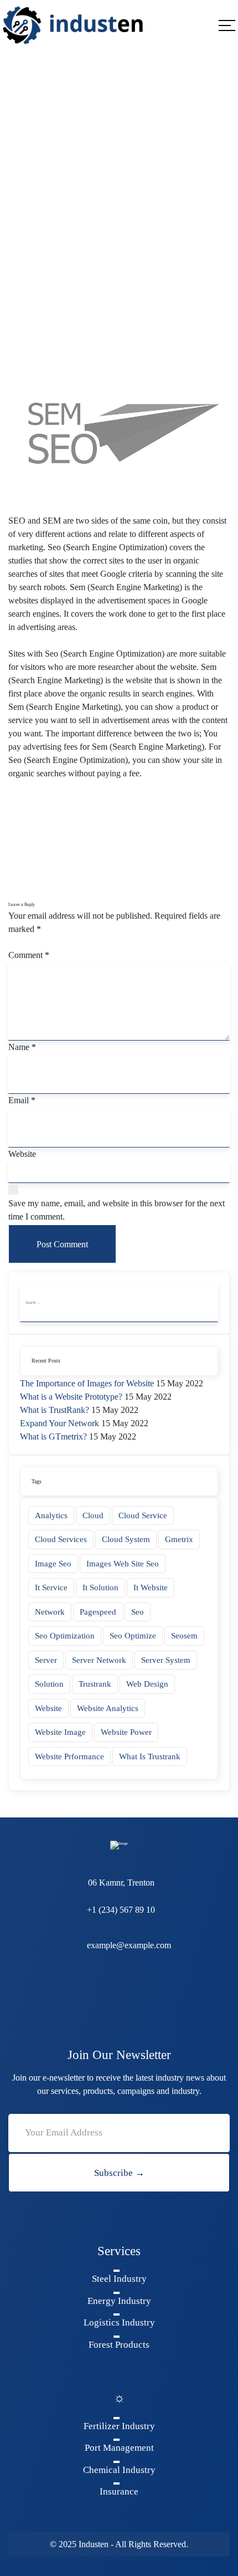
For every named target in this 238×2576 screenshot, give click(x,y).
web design (147, 1684)
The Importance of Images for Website (87, 1383)
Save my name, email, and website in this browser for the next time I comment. (117, 1210)
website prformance (69, 1756)
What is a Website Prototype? (71, 1397)
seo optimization (65, 1636)
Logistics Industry (119, 2323)
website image (60, 1732)
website (48, 1708)
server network (99, 1660)
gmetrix (179, 1539)
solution (49, 1684)
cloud (93, 1515)
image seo (53, 1564)
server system (166, 1660)
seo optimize (133, 1636)
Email (22, 1100)
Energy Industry (119, 2301)
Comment (29, 955)
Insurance (119, 2492)
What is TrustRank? (55, 1410)
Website (22, 1154)
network (50, 1612)
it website (151, 1587)
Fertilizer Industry (119, 2426)
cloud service (143, 1515)
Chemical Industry (119, 2470)
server (46, 1660)
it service (51, 1587)
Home (19, 210)
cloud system (126, 1539)
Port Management (119, 2448)
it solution (100, 1587)
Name (22, 1047)
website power (126, 1732)
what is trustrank (150, 1756)
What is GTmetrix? (53, 1436)
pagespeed (98, 1612)
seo (138, 1612)
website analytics (108, 1708)
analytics (51, 1515)
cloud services (61, 1539)
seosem (184, 1636)
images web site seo (123, 1564)
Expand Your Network (59, 1423)
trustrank (95, 1684)
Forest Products (119, 2345)
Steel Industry (119, 2279)
